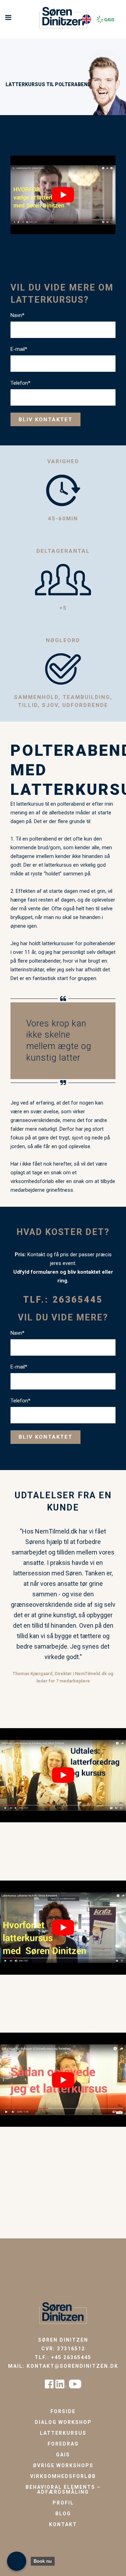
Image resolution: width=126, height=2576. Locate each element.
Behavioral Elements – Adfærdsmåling (63, 2490)
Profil (63, 2503)
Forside (63, 2411)
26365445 (78, 1300)
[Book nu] (17, 2561)
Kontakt (63, 2524)
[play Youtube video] (63, 195)
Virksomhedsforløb (63, 2476)
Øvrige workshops (63, 2465)
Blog (63, 2514)
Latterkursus (63, 2433)
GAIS (63, 2455)
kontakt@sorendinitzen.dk (72, 2366)
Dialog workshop (63, 2422)
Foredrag (63, 2444)
